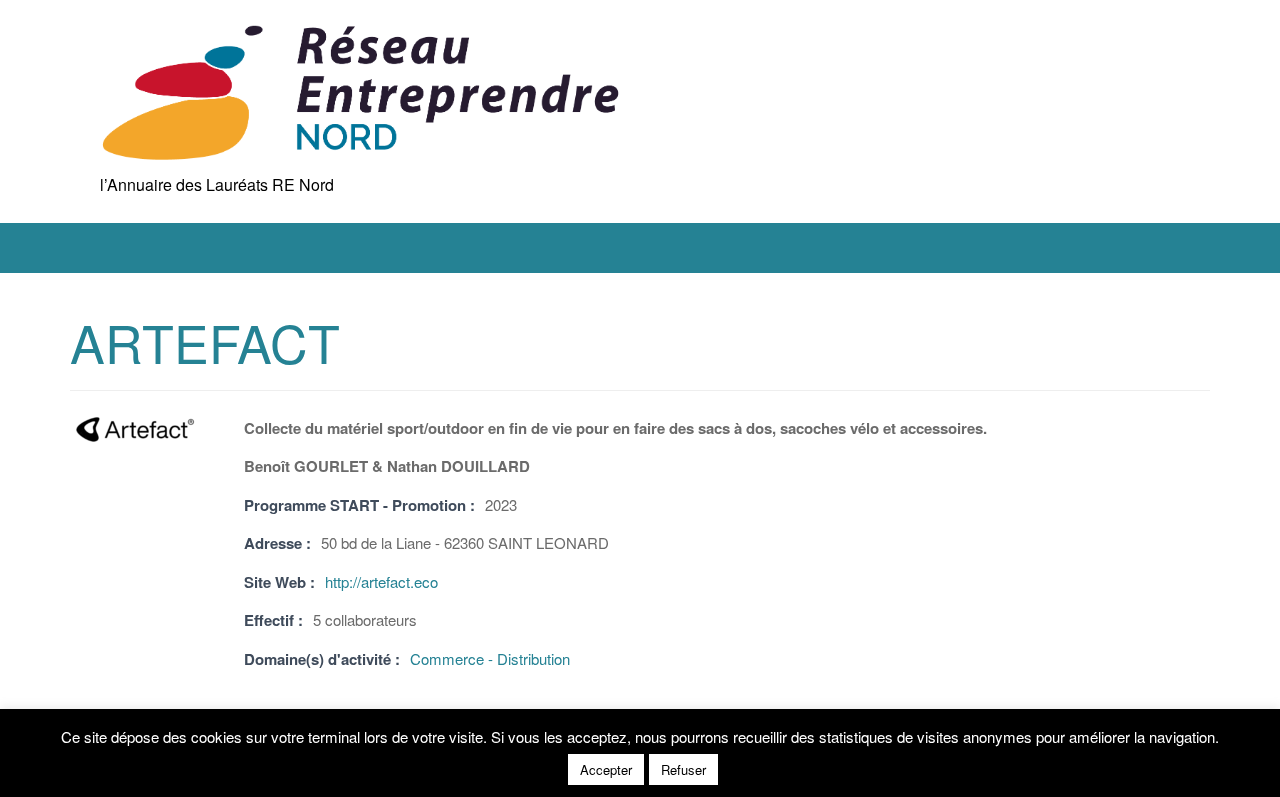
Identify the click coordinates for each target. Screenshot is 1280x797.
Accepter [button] (606, 769)
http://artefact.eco (381, 581)
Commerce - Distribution (490, 658)
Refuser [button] (683, 769)
